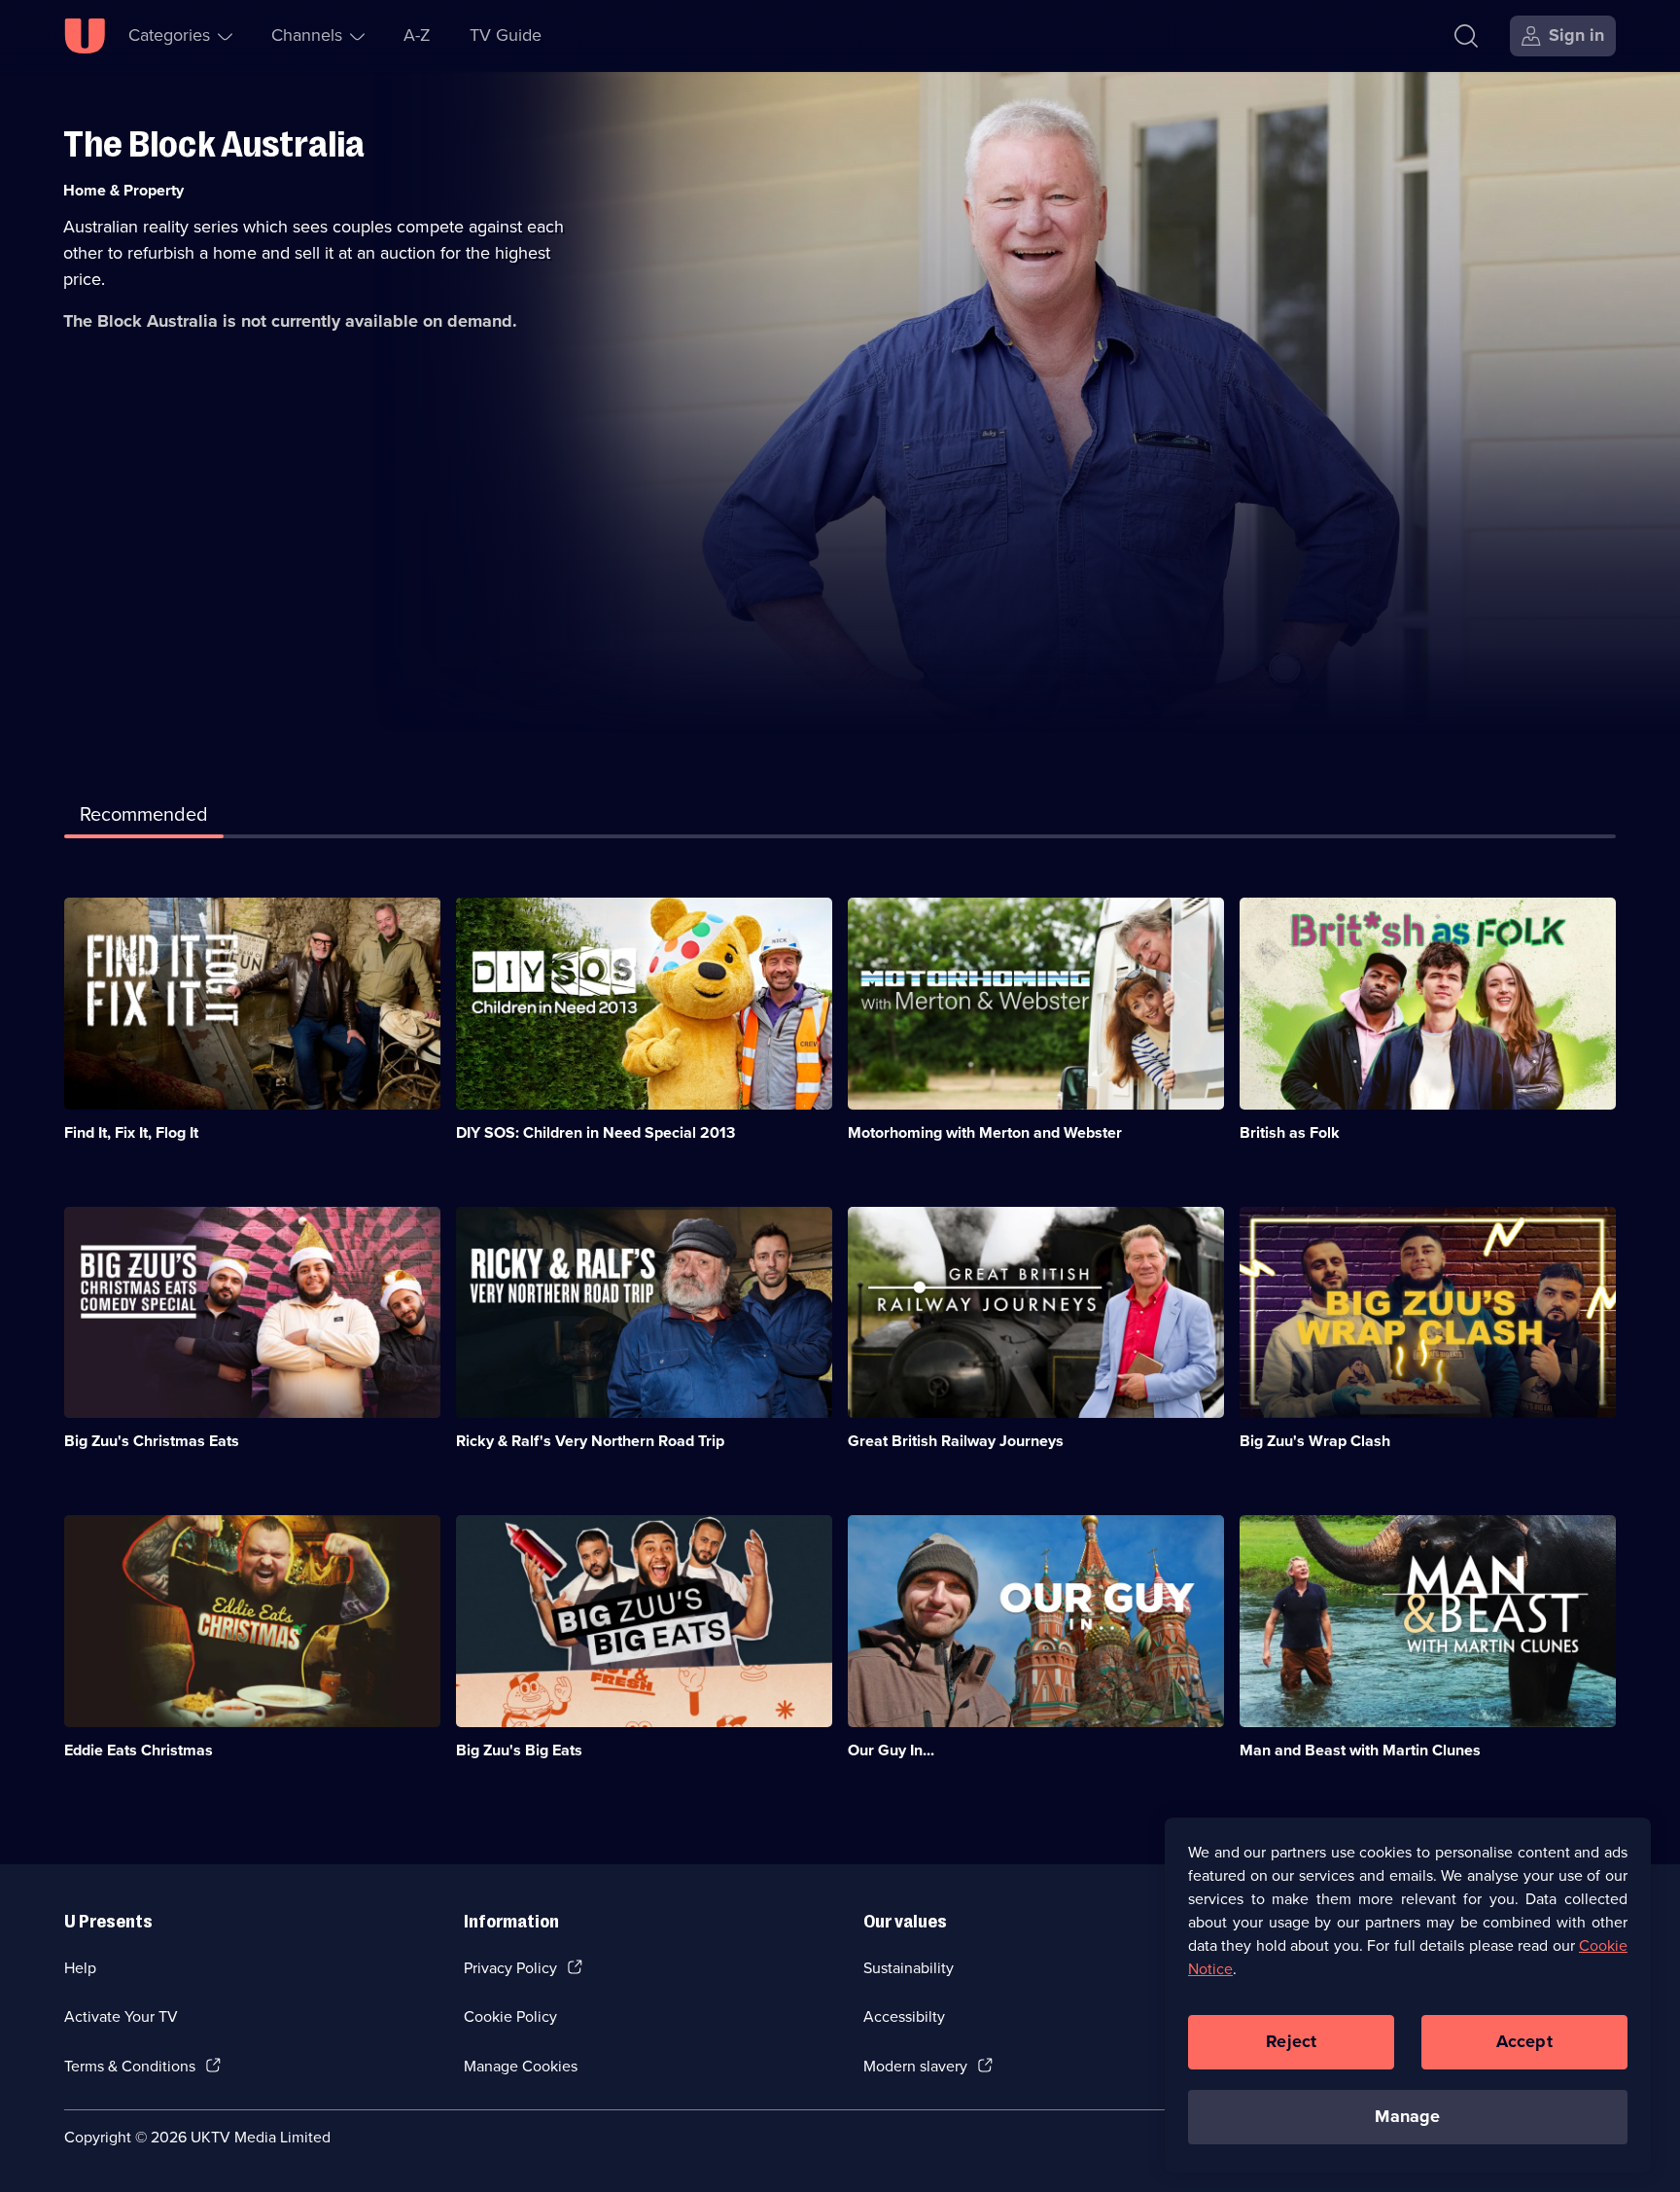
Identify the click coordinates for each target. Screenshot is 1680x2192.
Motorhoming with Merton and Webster (985, 1132)
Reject (1291, 2041)
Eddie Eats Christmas (139, 1750)
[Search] (1466, 36)
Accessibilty (904, 2016)
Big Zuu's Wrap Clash (1315, 1441)
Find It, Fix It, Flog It (131, 1132)
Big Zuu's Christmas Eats (152, 1441)
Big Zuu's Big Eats (519, 1750)
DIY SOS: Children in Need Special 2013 (595, 1132)
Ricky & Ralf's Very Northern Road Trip (590, 1441)
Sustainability (909, 1968)
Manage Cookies (521, 2066)
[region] (1408, 1995)
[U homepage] (85, 36)
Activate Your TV (121, 2016)
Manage (1407, 2116)
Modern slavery (915, 2066)
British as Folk (1290, 1132)
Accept (1524, 2041)
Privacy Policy (510, 1968)
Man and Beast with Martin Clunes (1360, 1750)
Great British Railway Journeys (956, 1441)
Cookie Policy (510, 2016)
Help (80, 1968)
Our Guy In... (891, 1750)
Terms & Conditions (130, 2066)
